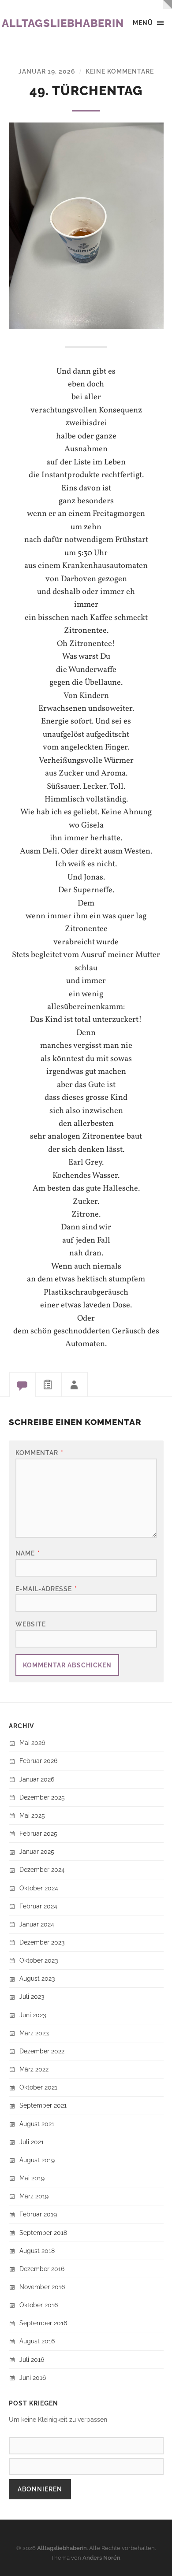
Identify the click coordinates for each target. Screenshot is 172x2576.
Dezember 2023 (42, 1942)
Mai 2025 (32, 1815)
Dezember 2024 (42, 1869)
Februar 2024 (38, 1906)
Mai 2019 (32, 2178)
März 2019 (34, 2196)
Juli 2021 (32, 2142)
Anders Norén (101, 2558)
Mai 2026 (32, 1743)
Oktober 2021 (38, 2087)
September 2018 (43, 2233)
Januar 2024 (37, 1924)
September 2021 (43, 2105)
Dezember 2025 (42, 1797)
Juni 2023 (33, 2015)
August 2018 (37, 2251)
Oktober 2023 (39, 1960)
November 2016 (42, 2287)
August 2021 (37, 2124)
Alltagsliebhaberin (63, 23)
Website (31, 1624)
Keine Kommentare (120, 71)
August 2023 (37, 1978)
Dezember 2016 (42, 2269)
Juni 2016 (33, 2377)
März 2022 (34, 2069)
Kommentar (39, 1453)
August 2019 (37, 2160)
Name (28, 1553)
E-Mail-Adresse (46, 1589)
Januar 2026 (37, 1779)
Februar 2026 (38, 1761)
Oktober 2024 (39, 1888)
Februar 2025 (38, 1833)
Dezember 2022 (42, 2051)
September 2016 (43, 2323)
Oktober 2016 (39, 2305)
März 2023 (34, 2033)
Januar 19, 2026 (47, 71)
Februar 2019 (38, 2214)
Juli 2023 (32, 1996)
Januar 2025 (37, 1851)
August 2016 (37, 2341)
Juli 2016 (32, 2359)
